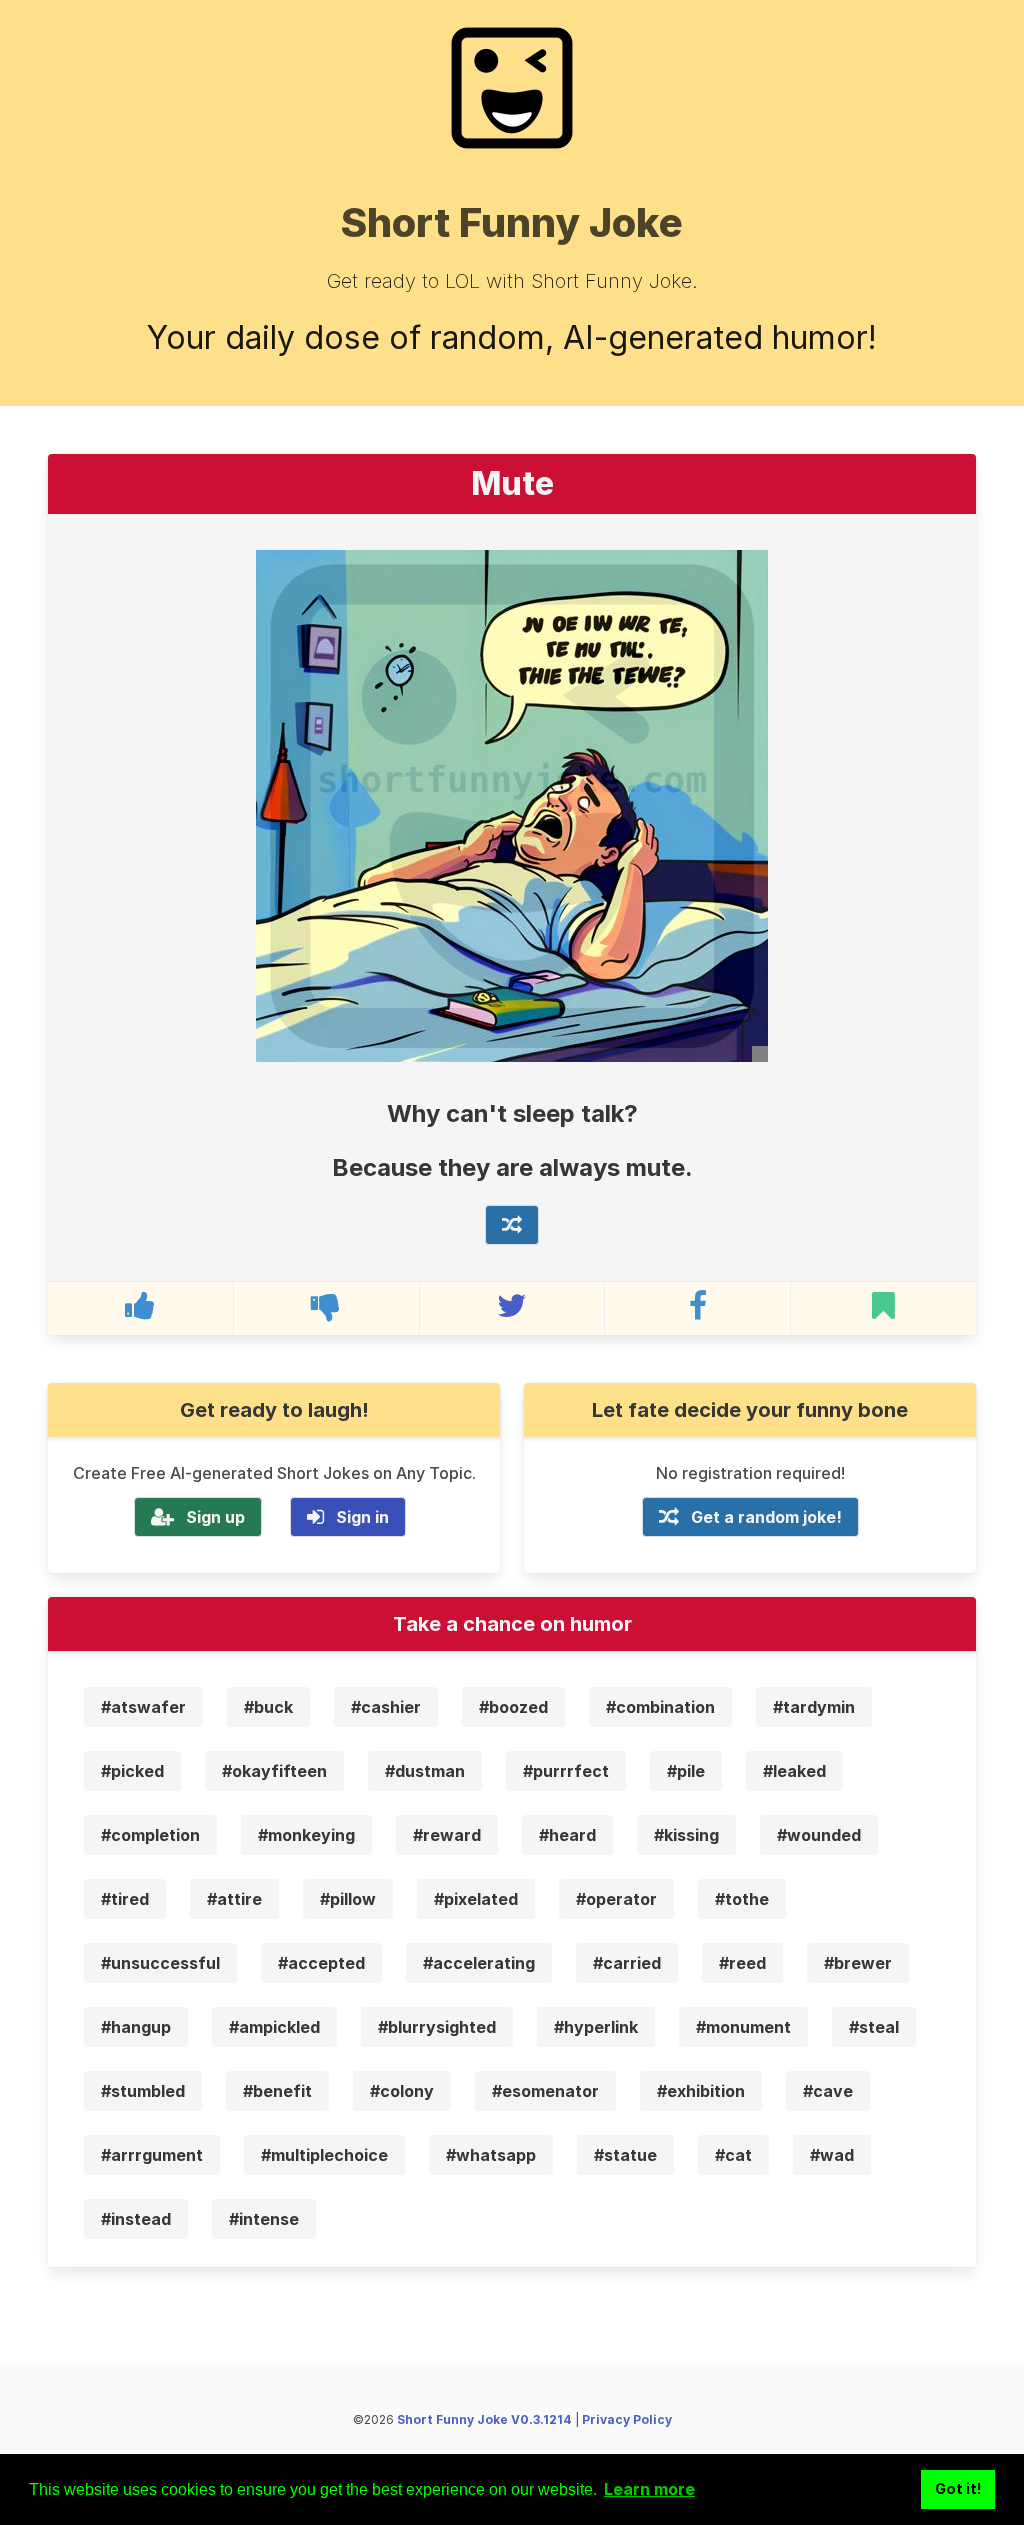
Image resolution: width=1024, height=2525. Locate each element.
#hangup (136, 2027)
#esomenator (545, 2091)
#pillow (348, 1899)
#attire (234, 1899)
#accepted (321, 1963)
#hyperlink (596, 2027)
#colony (402, 2091)
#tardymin (814, 1707)
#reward (447, 1835)
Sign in (362, 1517)
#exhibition (701, 2091)
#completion (150, 1835)
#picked (132, 1771)
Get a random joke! (766, 1517)
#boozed (513, 1707)
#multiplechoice (324, 2155)
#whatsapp (491, 2155)
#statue (625, 2155)
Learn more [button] (649, 2489)
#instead (136, 2219)
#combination (660, 1707)
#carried (627, 1963)
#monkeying (306, 1835)
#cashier (386, 1707)
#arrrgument (152, 2155)
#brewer (858, 1963)
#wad (832, 2155)
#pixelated (476, 1899)
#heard (567, 1835)
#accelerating (479, 1963)
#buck (268, 1707)
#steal (874, 2027)
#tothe (742, 1899)
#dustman (425, 1771)
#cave (828, 2091)
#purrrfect (566, 1771)
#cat (733, 2155)
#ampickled (274, 2027)
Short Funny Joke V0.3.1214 (484, 2419)
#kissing (686, 1835)
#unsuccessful (160, 1963)
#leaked (794, 1771)
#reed (742, 1963)
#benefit (277, 2091)
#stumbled (143, 2091)
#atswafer (143, 1707)
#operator (616, 1899)
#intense (264, 2219)
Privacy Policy (627, 2419)
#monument (743, 2027)
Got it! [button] (958, 2488)
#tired (125, 1899)
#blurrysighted (437, 2027)
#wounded (819, 1835)
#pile (686, 1771)
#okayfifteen (274, 1771)
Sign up (215, 1517)
